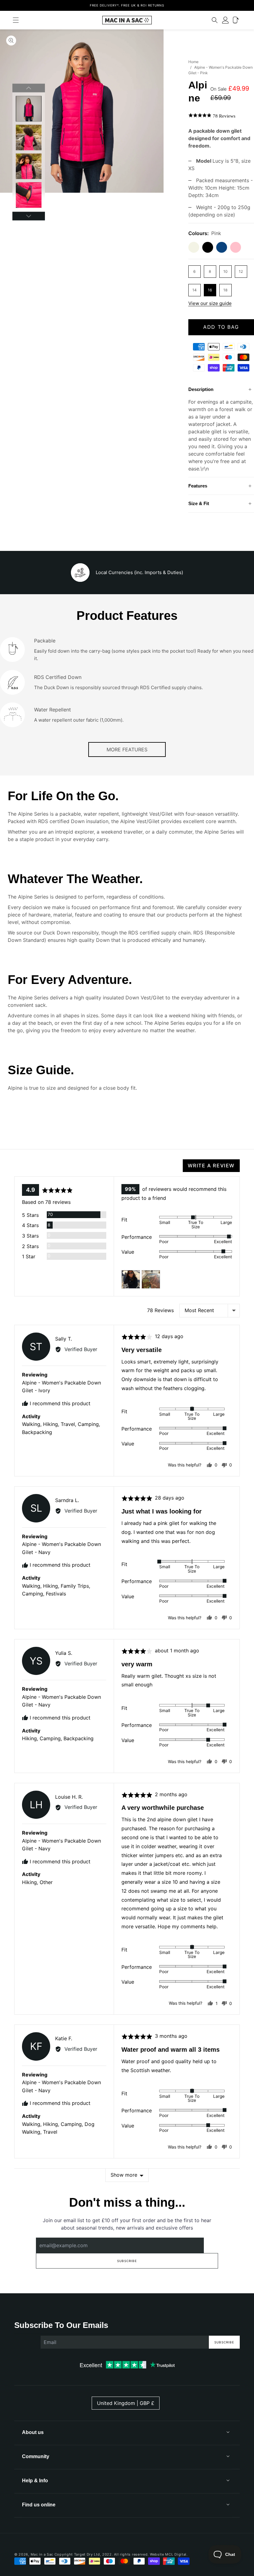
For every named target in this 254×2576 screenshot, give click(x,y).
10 (226, 271)
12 (241, 271)
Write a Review (211, 1166)
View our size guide (210, 303)
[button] (16, 20)
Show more (124, 2175)
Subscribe (127, 2261)
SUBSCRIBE (224, 2342)
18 (225, 290)
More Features (127, 749)
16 (210, 290)
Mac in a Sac (42, 2554)
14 (195, 290)
